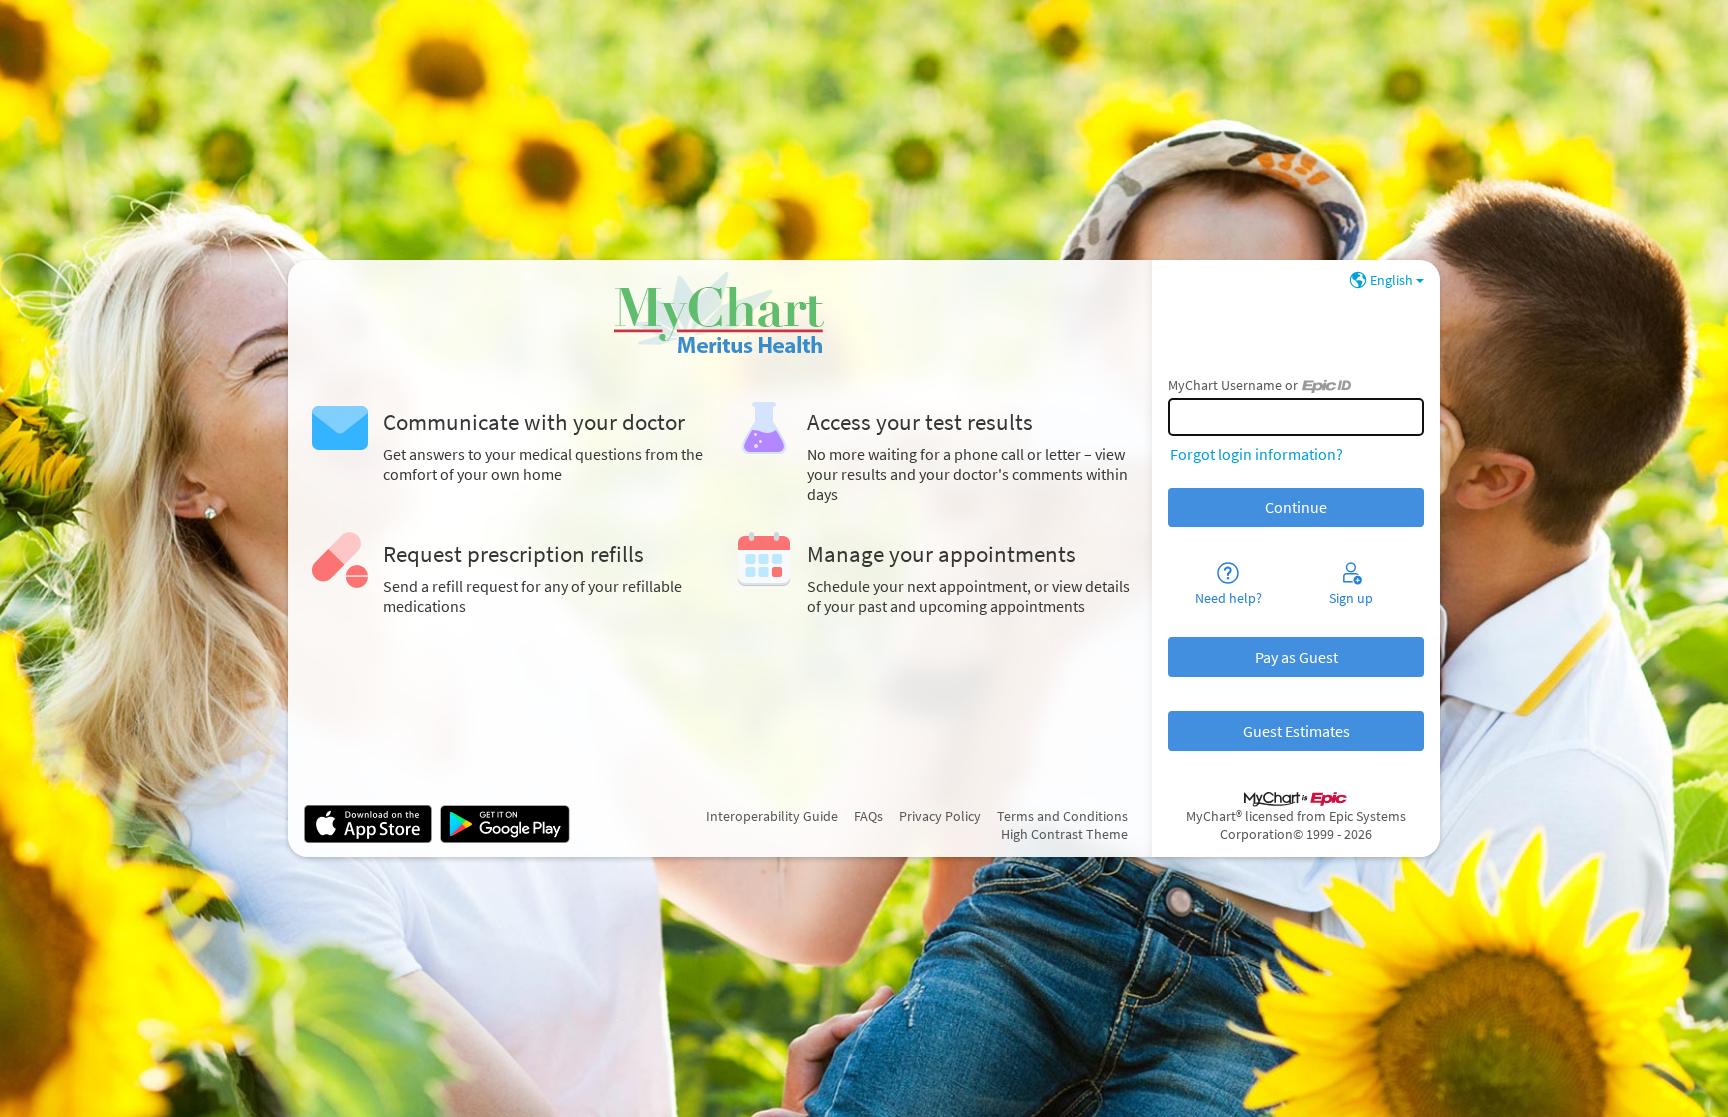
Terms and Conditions (1062, 816)
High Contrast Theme (1064, 834)
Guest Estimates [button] (1296, 731)
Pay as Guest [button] (1296, 657)
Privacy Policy (940, 816)
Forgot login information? (1256, 454)
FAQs (868, 816)
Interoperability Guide (772, 816)
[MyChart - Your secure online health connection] (719, 312)
